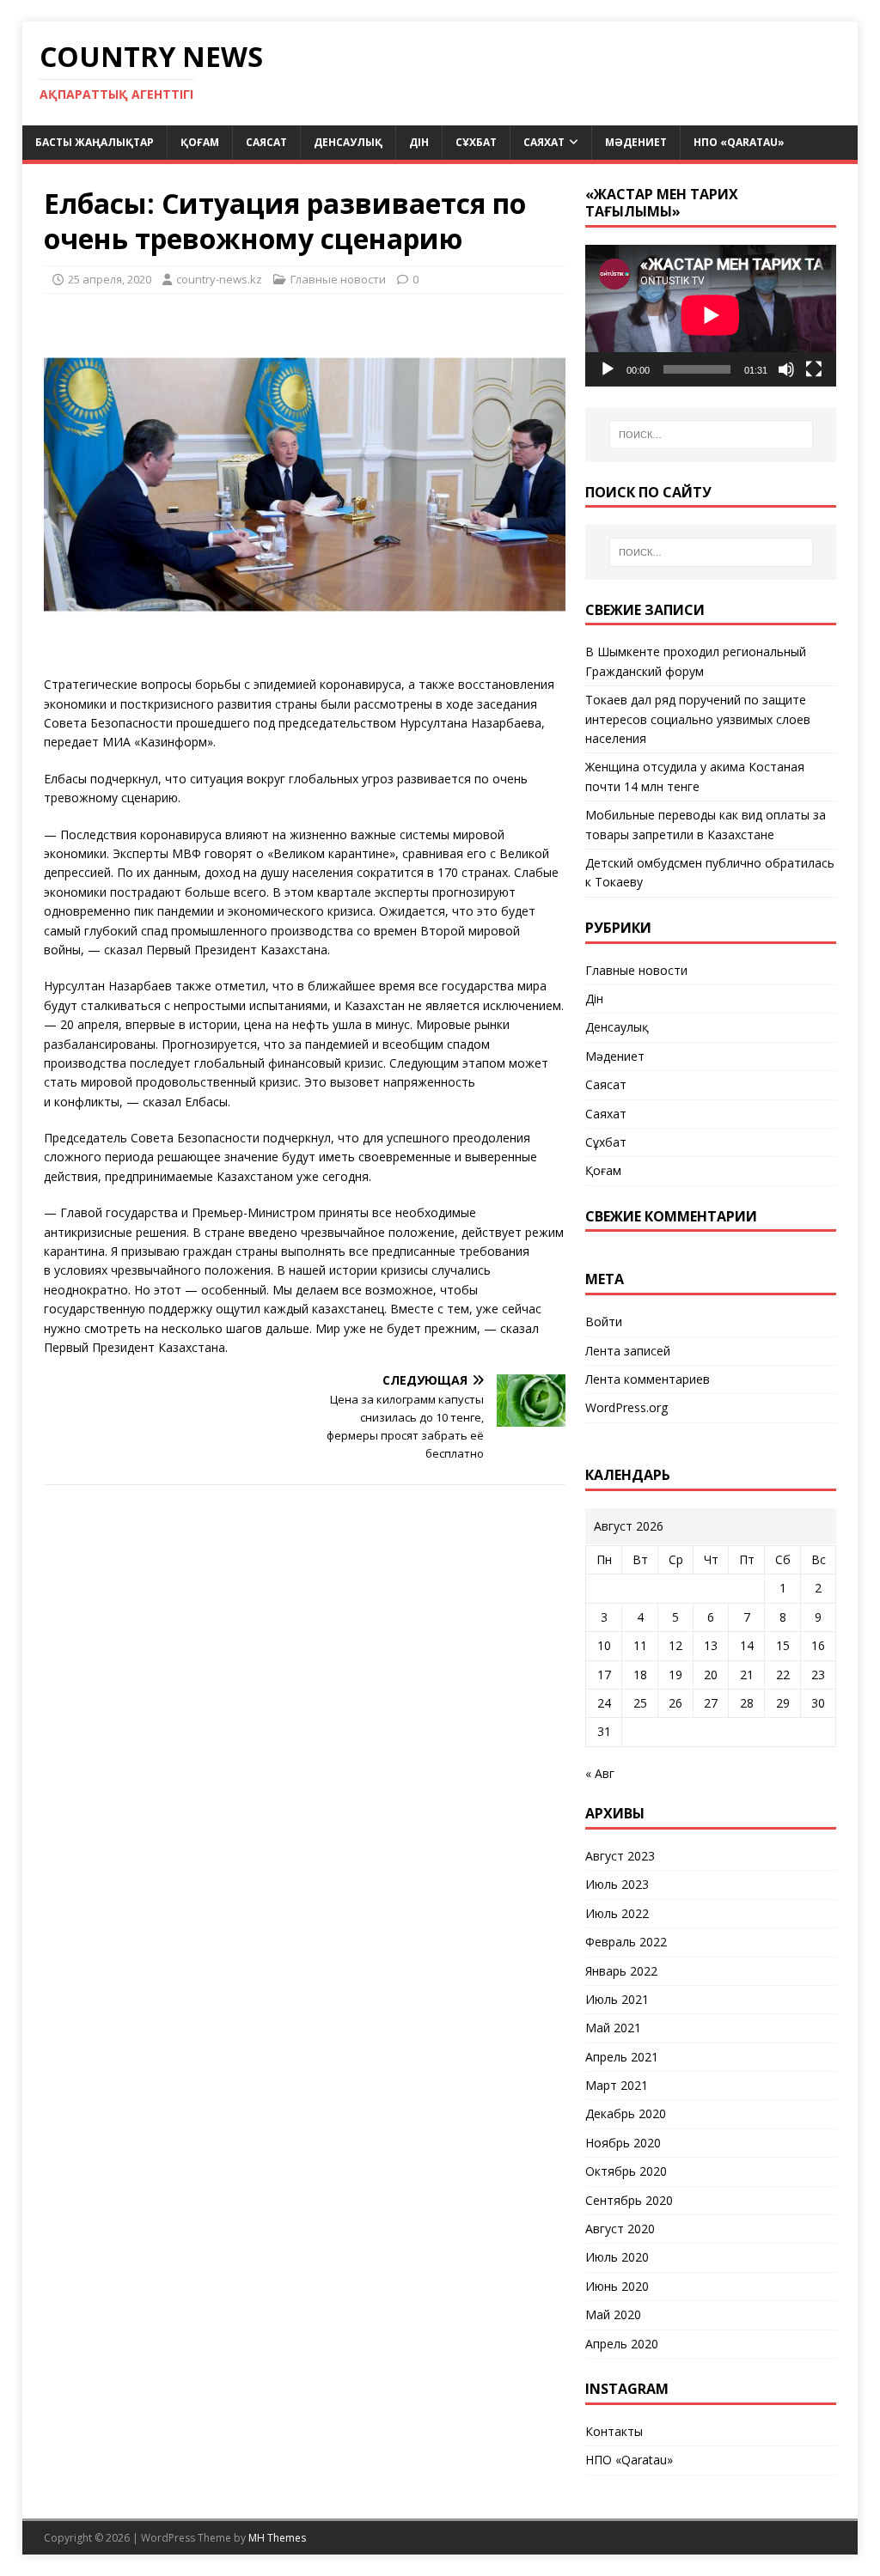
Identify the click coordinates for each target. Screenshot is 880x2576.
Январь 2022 (621, 1971)
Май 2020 (613, 2314)
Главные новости (338, 279)
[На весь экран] (814, 369)
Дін (419, 142)
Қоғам (200, 142)
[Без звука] (786, 369)
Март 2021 (617, 2085)
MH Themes (277, 2538)
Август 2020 (620, 2229)
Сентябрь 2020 (629, 2200)
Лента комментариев (648, 1379)
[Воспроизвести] (608, 369)
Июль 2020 (617, 2257)
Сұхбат (476, 142)
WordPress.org (626, 1407)
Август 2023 (620, 1856)
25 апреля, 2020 (110, 279)
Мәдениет (636, 142)
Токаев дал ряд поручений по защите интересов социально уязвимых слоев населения (698, 719)
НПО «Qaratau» (739, 142)
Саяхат (544, 142)
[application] (711, 315)
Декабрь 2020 (626, 2113)
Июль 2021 (617, 1999)
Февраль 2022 (626, 1942)
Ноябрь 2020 (623, 2143)
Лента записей (628, 1351)
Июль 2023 (617, 1884)
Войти (604, 1321)
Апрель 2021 (622, 2057)
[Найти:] (711, 435)
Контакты (614, 2431)
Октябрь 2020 (626, 2171)
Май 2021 (613, 2028)
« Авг (600, 1773)
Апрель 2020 (622, 2344)
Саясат (266, 142)
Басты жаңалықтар (95, 142)
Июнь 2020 (617, 2286)
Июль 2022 (617, 1913)
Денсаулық (348, 142)
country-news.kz (219, 279)
